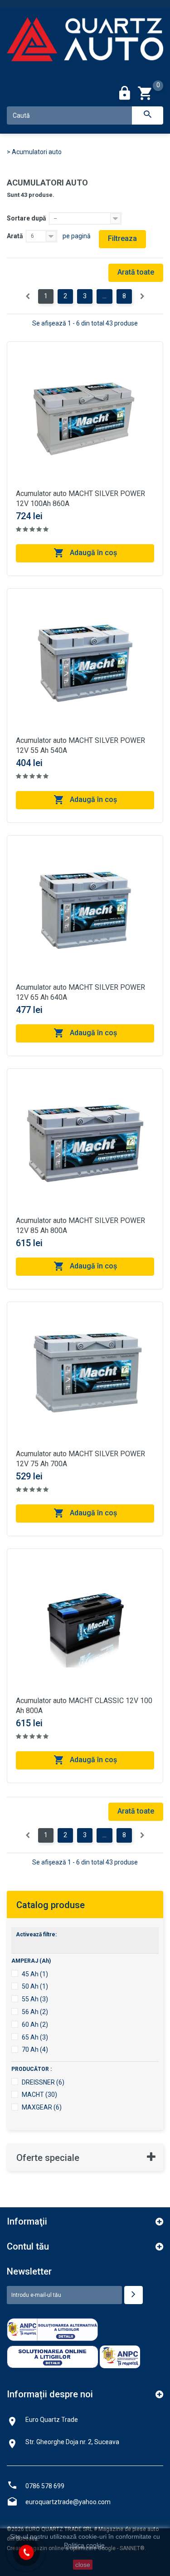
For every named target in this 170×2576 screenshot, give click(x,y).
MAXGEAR (42, 2107)
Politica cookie (84, 2545)
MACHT (39, 2095)
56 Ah (35, 2012)
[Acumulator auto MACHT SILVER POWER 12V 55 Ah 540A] (85, 667)
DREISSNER (43, 2082)
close (83, 2565)
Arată (15, 236)
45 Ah (35, 1974)
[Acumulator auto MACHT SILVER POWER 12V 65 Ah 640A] (85, 913)
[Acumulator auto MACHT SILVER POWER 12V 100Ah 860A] (85, 420)
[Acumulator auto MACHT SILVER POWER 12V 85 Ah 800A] (85, 1147)
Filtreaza (122, 238)
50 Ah (35, 1986)
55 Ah (35, 1999)
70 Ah (35, 2050)
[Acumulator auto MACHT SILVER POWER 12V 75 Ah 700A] (85, 1380)
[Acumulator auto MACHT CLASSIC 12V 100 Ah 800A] (85, 1627)
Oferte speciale (48, 2158)
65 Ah (35, 2037)
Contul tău (28, 2246)
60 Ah (35, 2025)
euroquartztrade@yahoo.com (68, 2502)
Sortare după (27, 218)
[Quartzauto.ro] (85, 44)
